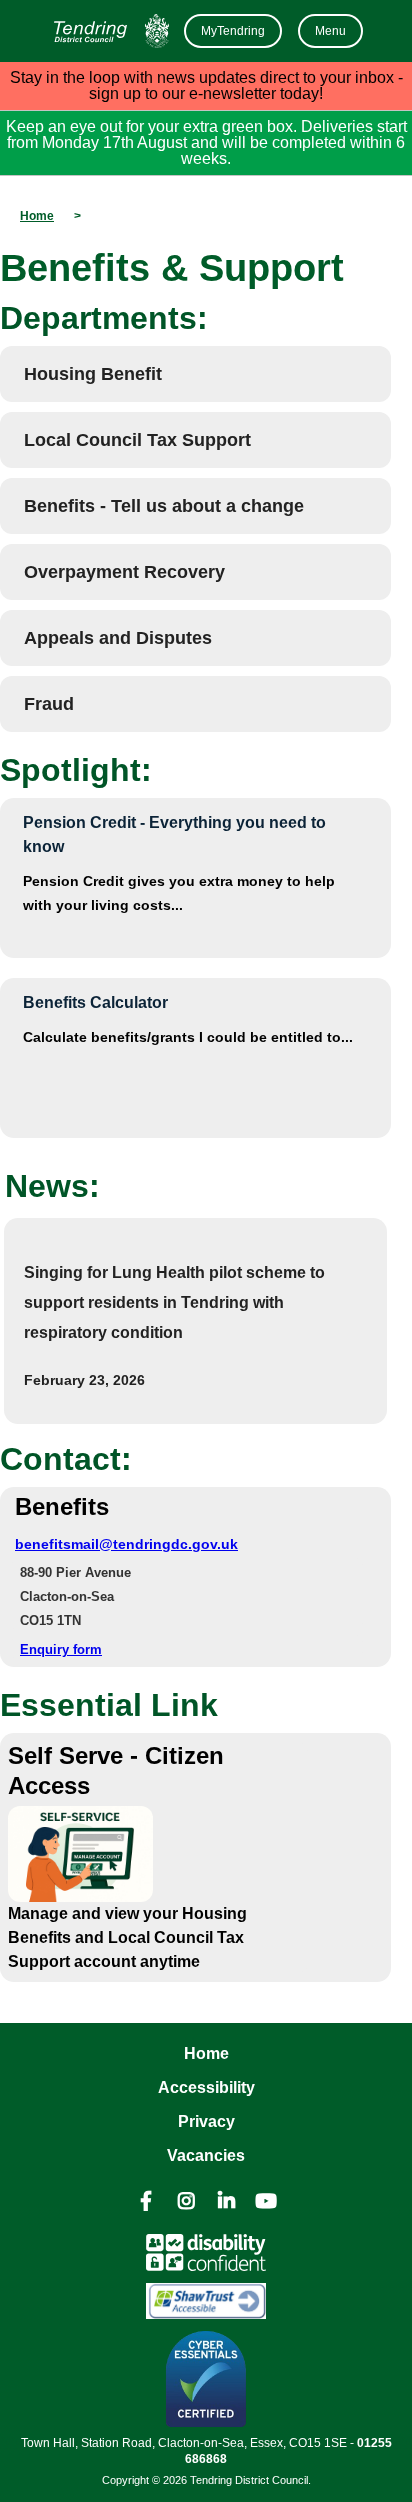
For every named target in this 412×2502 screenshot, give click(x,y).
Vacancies (206, 2155)
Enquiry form (61, 1649)
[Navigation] (109, 31)
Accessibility (206, 2087)
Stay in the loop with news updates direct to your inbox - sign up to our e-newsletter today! (206, 85)
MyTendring (233, 31)
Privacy (206, 2121)
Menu (330, 31)
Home (206, 2053)
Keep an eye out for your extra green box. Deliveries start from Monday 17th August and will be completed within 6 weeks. (206, 142)
